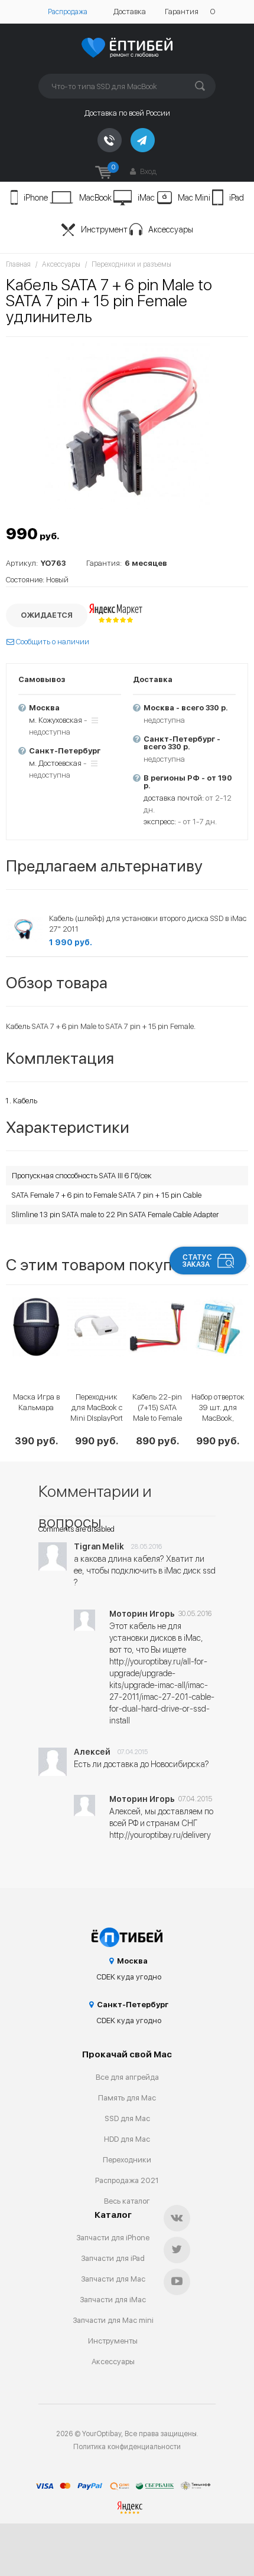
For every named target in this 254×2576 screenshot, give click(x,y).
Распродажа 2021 (127, 2180)
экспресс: (160, 822)
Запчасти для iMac (113, 2300)
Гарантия (182, 12)
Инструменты (113, 2341)
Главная (18, 264)
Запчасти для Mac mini (113, 2320)
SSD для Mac (127, 2118)
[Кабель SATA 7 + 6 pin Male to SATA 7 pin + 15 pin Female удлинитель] (127, 426)
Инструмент (104, 230)
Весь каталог (127, 2201)
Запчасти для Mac (113, 2279)
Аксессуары (171, 230)
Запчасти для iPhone (113, 2238)
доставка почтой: (174, 798)
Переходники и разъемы (131, 264)
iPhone (36, 198)
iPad (237, 198)
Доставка (130, 12)
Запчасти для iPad (113, 2258)
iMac (146, 198)
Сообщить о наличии (52, 642)
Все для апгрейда (127, 2077)
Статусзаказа (197, 1261)
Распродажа (68, 12)
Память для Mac (127, 2098)
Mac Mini (194, 198)
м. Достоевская (55, 763)
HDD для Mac (127, 2139)
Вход (147, 171)
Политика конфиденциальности (127, 2447)
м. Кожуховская (56, 720)
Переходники (127, 2160)
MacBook (95, 198)
